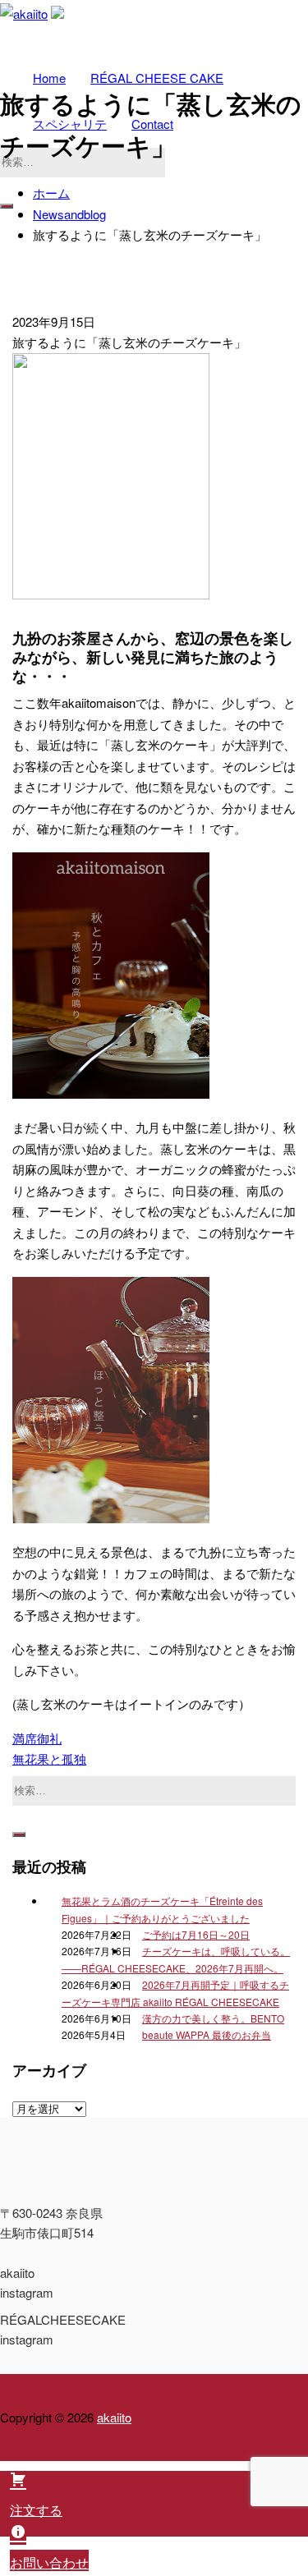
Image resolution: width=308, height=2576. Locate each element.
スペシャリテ (70, 124)
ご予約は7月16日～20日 (196, 1934)
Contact (152, 124)
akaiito (114, 2417)
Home (49, 78)
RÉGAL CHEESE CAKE (157, 78)
